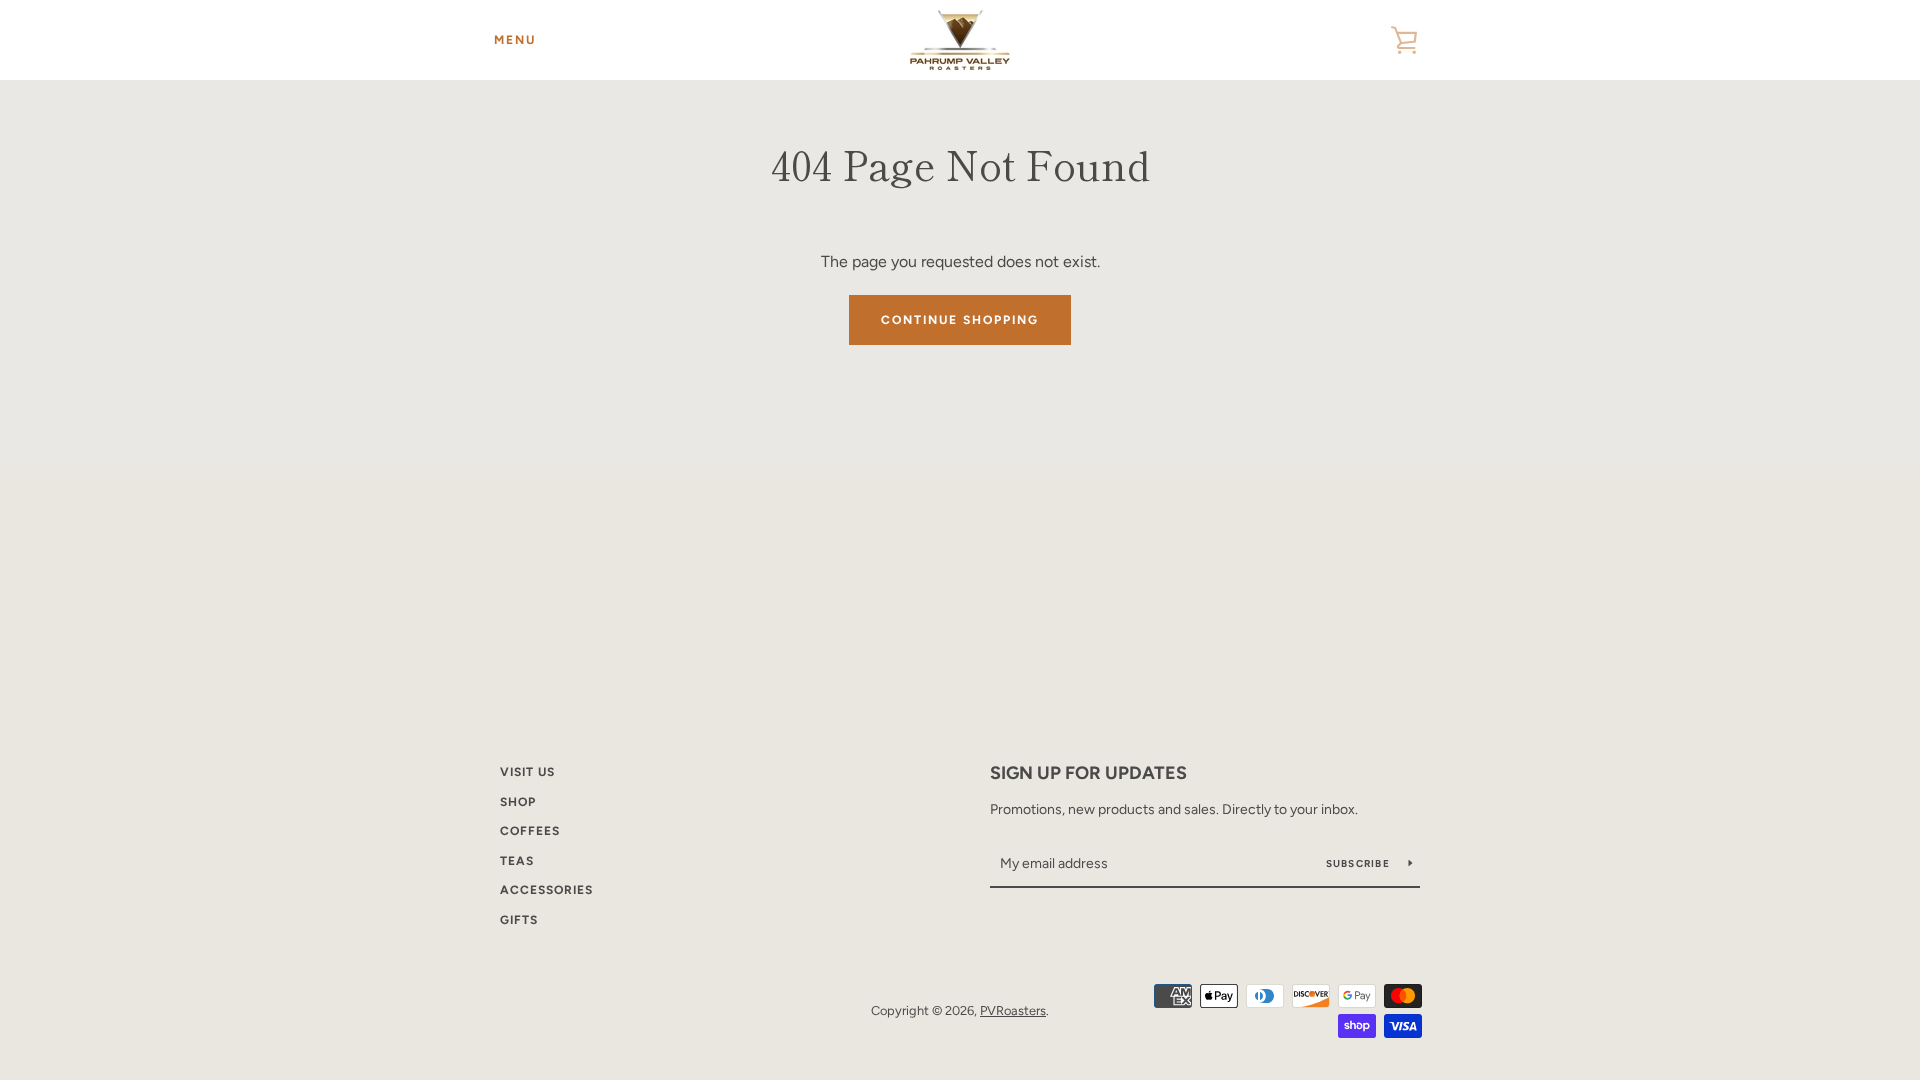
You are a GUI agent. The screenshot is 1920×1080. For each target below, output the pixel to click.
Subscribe (1360, 863)
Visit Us (527, 772)
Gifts (519, 920)
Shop (518, 802)
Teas (517, 861)
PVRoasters (1013, 1010)
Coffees (530, 831)
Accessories (546, 890)
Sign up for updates (1088, 773)
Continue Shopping (960, 320)
